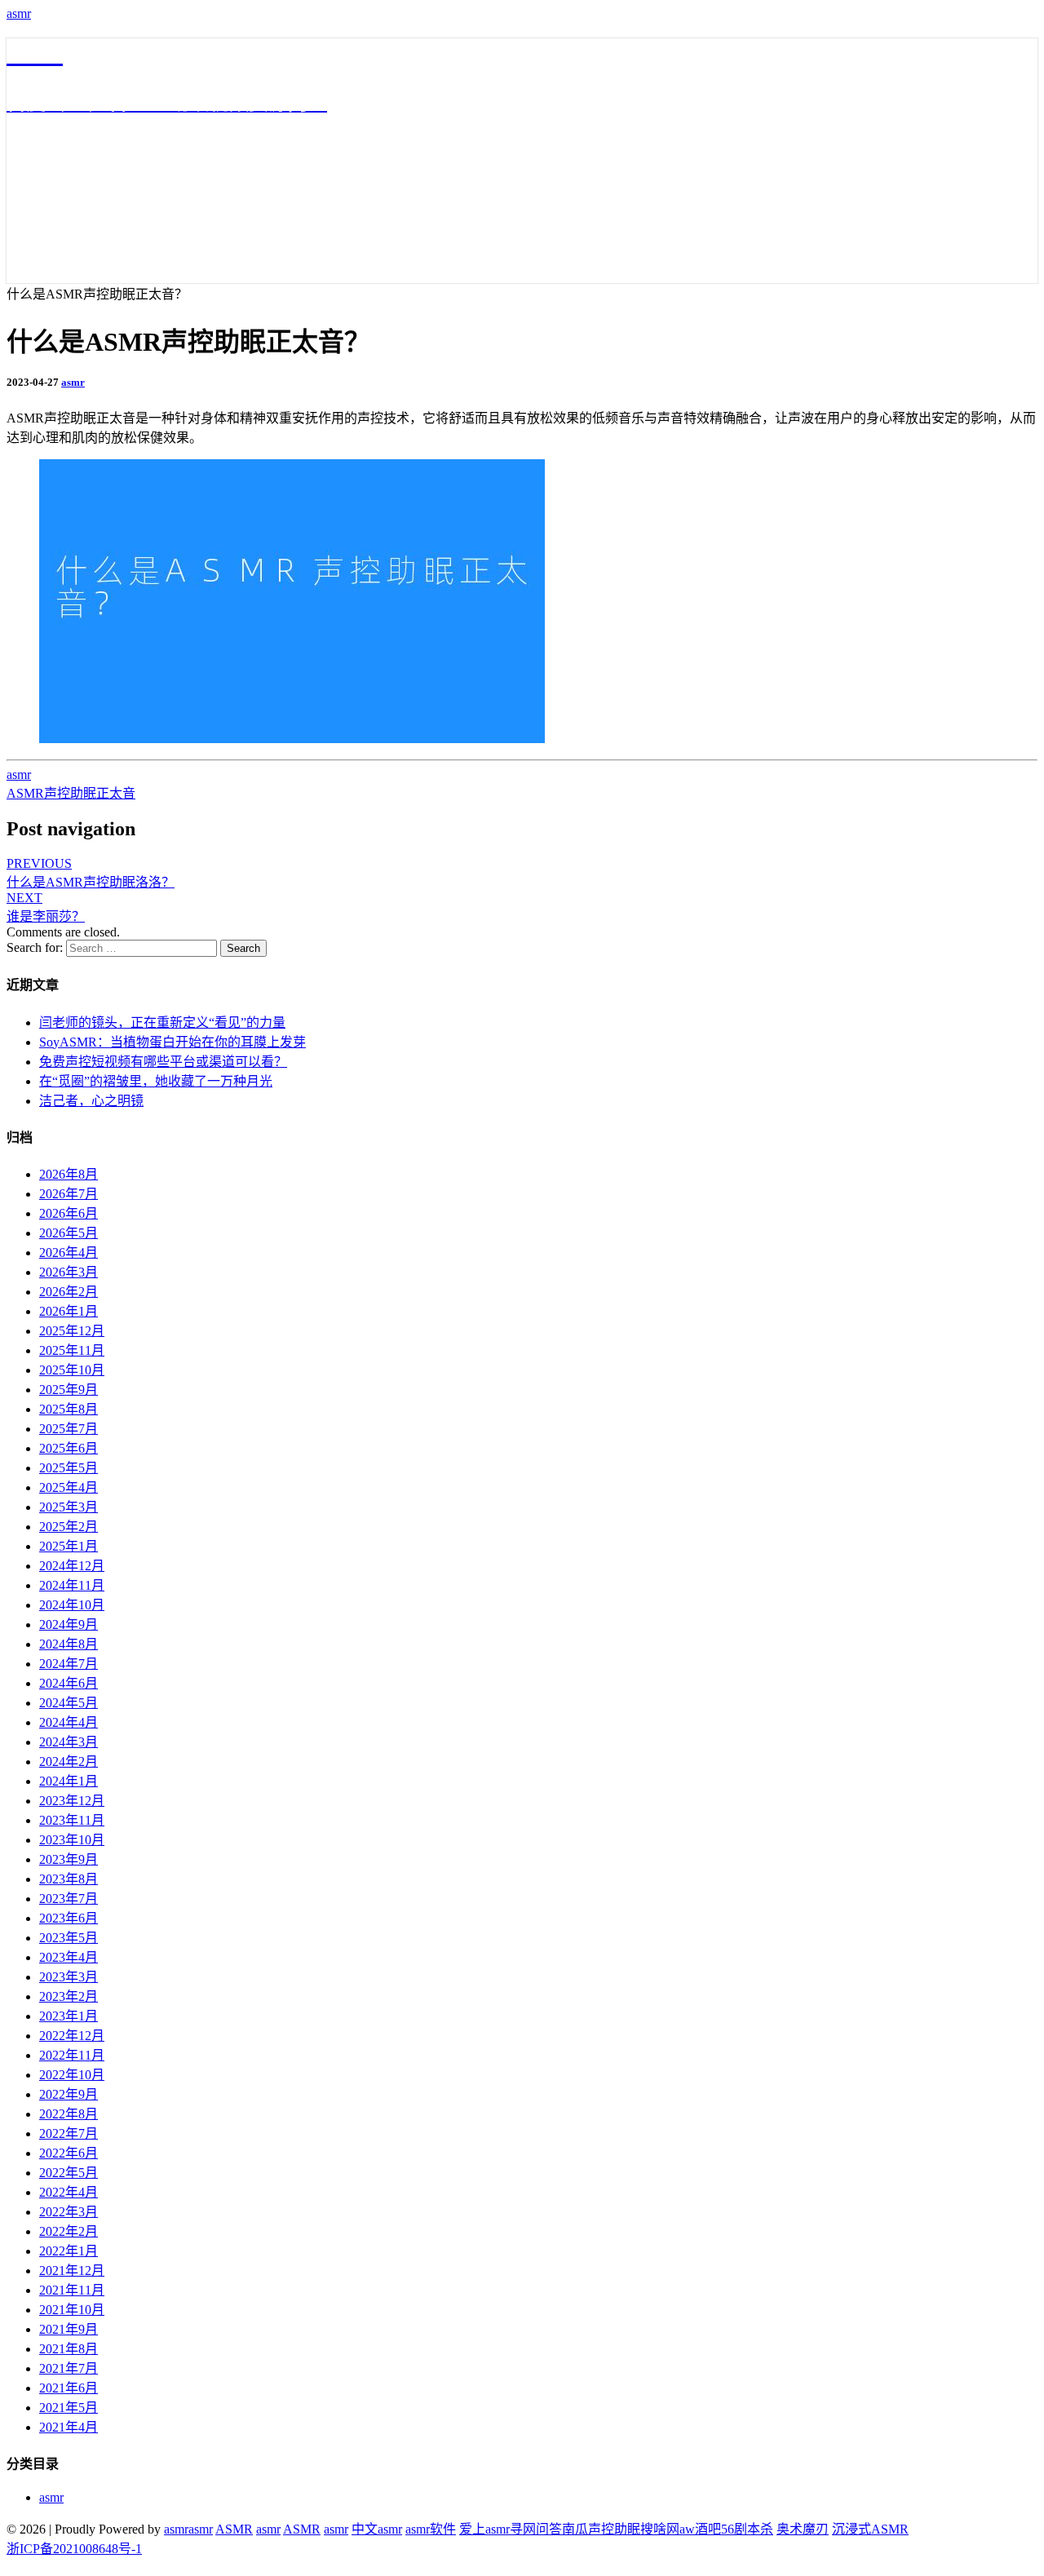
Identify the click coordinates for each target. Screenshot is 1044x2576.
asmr (19, 13)
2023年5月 (69, 1938)
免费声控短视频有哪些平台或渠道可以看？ (163, 1062)
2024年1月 (69, 1781)
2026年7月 (69, 1194)
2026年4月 (69, 1253)
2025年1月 (69, 1546)
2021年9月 (69, 2329)
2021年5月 (69, 2408)
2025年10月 (72, 1370)
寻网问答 (536, 2529)
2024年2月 (69, 1762)
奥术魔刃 (803, 2529)
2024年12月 (72, 1566)
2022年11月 (72, 2055)
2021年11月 (72, 2290)
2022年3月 (69, 2212)
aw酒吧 (700, 2529)
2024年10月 (72, 1605)
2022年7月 (69, 2133)
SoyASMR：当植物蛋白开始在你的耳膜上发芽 (173, 1042)
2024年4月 (69, 1722)
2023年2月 (69, 1996)
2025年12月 (72, 1331)
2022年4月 (69, 2192)
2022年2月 (69, 2231)
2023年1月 (69, 2016)
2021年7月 (69, 2368)
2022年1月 (69, 2251)
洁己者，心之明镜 (91, 1101)
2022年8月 (69, 2114)
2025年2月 (69, 1527)
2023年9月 (69, 1859)
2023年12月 (72, 1801)
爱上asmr (484, 2529)
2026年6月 (69, 1213)
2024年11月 (72, 1585)
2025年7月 (69, 1429)
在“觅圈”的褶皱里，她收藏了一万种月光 (156, 1081)
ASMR (234, 2529)
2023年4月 (69, 1957)
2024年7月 (69, 1664)
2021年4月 (69, 2427)
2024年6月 (69, 1683)
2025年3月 (69, 1507)
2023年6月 (69, 1918)
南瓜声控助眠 (601, 2529)
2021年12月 (72, 2271)
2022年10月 (72, 2075)
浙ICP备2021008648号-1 (74, 2549)
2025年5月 (69, 1468)
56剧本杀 (747, 2529)
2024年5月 (69, 1703)
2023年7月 (69, 1899)
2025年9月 (69, 1390)
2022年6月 (69, 2153)
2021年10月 (72, 2310)
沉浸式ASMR (870, 2529)
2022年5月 (69, 2173)
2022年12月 (72, 2036)
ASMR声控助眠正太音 (71, 793)
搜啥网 (660, 2529)
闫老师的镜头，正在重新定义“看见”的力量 (162, 1022)
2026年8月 (69, 1174)
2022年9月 (69, 2094)
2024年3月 (69, 1742)
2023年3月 (69, 1977)
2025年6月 (69, 1448)
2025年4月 (69, 1487)
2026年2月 (69, 1292)
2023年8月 (69, 1879)
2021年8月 (69, 2349)
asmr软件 (431, 2529)
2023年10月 (72, 1840)
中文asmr (377, 2529)
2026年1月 (69, 1311)
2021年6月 (69, 2388)
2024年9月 (69, 1624)
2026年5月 (69, 1233)
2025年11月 (72, 1350)
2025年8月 (69, 1409)
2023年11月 (72, 1820)
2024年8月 (69, 1644)
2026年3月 (69, 1272)
